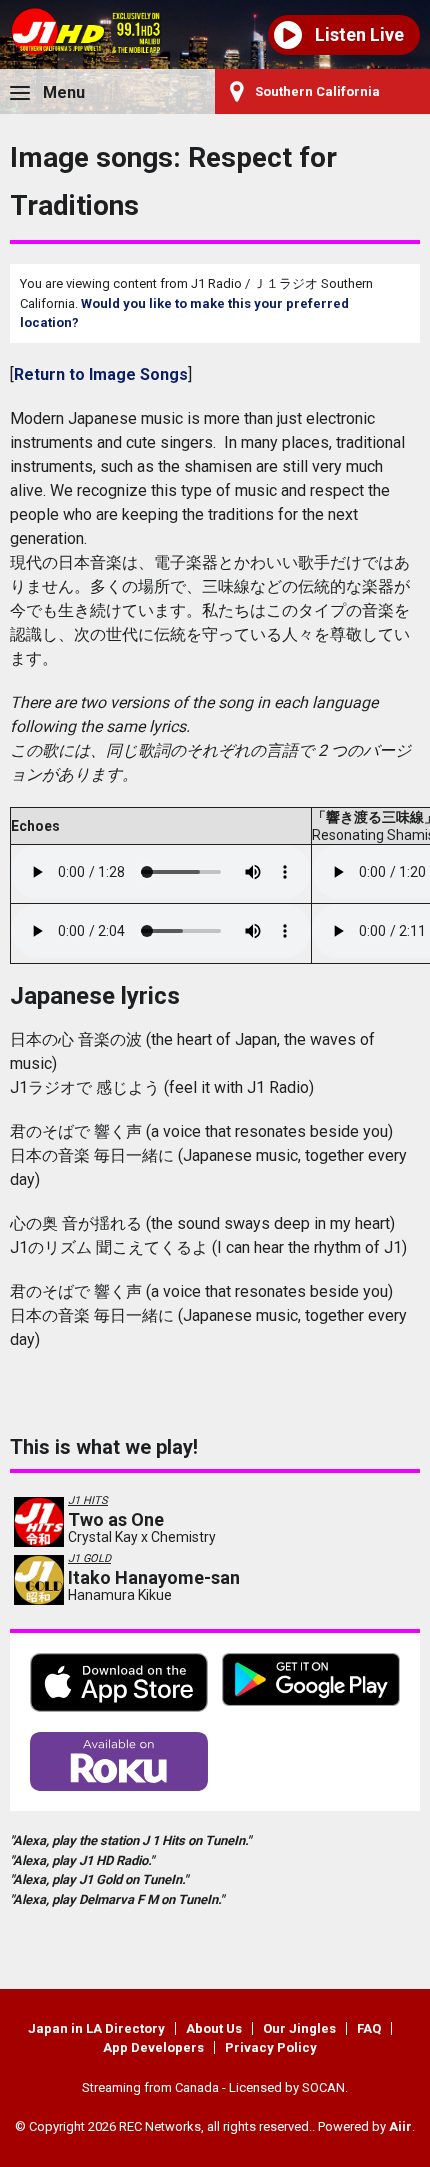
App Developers (153, 2047)
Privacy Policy (271, 2047)
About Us (214, 2028)
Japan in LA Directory (96, 2028)
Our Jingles (299, 2028)
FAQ (369, 2028)
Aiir (400, 2126)
